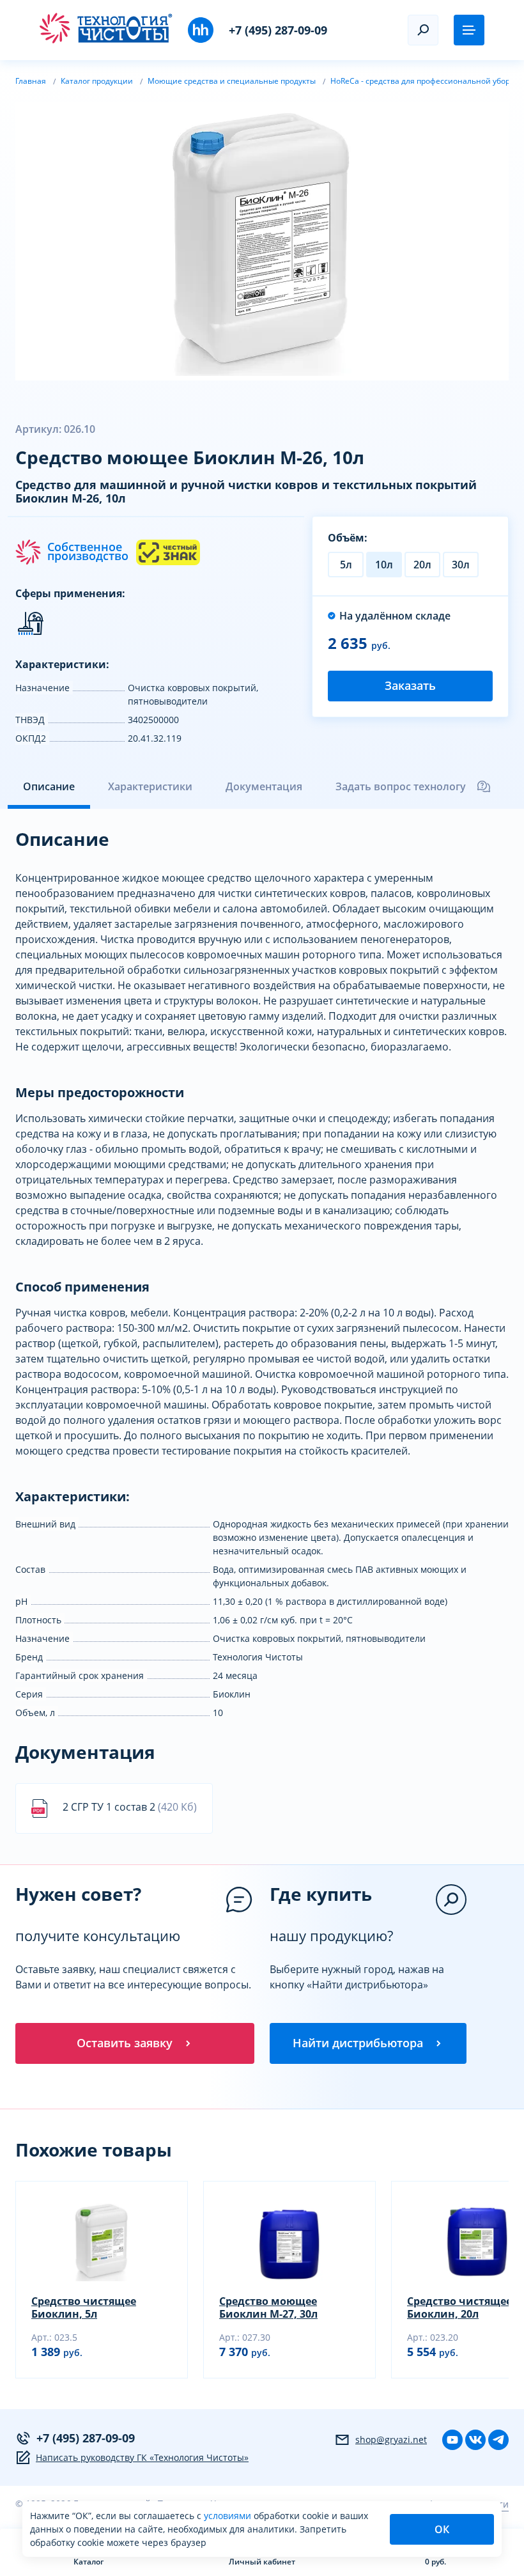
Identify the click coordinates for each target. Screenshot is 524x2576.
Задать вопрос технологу (401, 786)
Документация (264, 786)
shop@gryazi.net (391, 2439)
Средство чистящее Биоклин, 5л (84, 2307)
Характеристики (150, 786)
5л (346, 565)
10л (384, 565)
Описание (49, 786)
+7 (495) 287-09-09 (278, 30)
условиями (229, 2516)
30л (461, 565)
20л (422, 565)
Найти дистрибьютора (358, 2043)
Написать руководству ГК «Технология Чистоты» (142, 2457)
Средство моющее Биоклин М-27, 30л (268, 2307)
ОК (442, 2529)
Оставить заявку (125, 2043)
